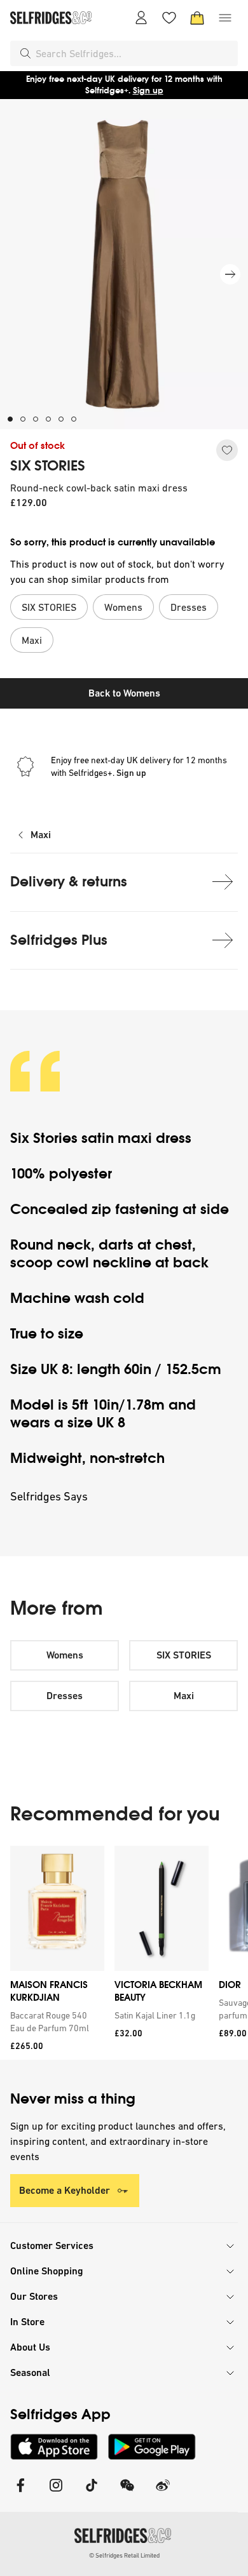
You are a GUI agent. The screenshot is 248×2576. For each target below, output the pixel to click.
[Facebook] (20, 2493)
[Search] (25, 53)
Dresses (65, 1696)
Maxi (41, 835)
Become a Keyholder (65, 2190)
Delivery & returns (69, 882)
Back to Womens (124, 693)
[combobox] (134, 53)
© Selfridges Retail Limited (124, 2555)
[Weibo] (163, 2493)
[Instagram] (56, 2493)
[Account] (141, 18)
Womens (65, 1655)
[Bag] (197, 18)
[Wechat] (127, 2493)
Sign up (148, 90)
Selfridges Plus (59, 940)
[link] (55, 2022)
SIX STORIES (48, 466)
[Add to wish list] (227, 450)
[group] (124, 1953)
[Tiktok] (92, 2493)
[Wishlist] (169, 18)
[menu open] (225, 18)
